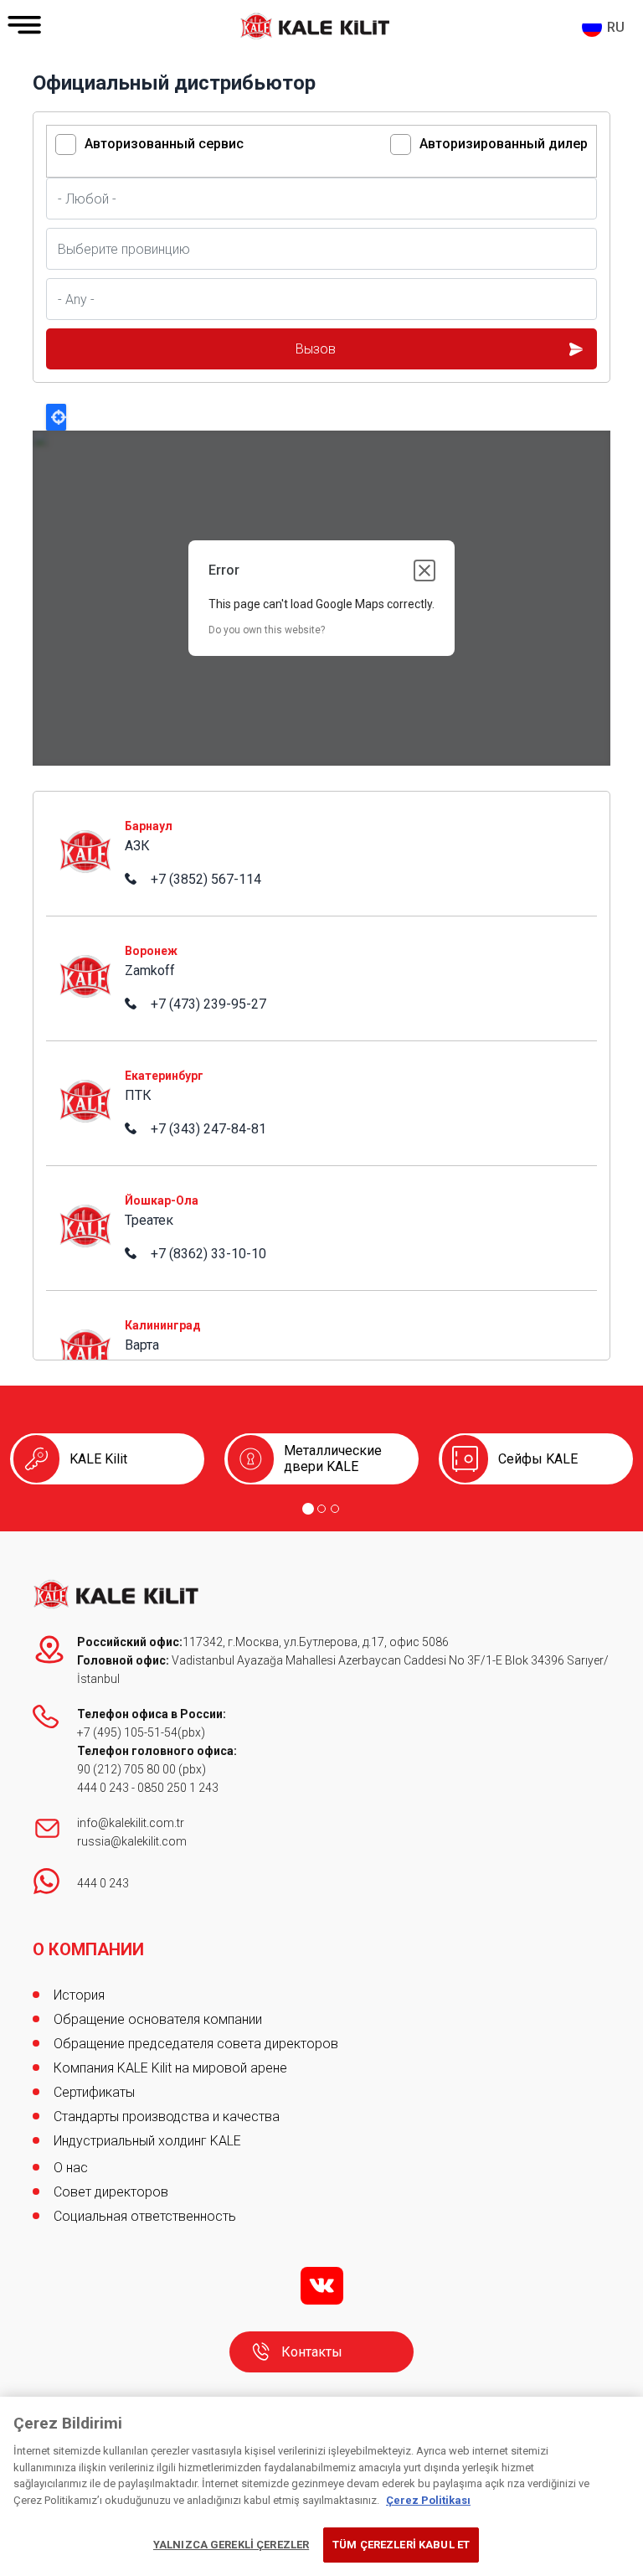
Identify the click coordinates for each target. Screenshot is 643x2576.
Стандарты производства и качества (167, 2117)
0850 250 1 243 (178, 1788)
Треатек (70, 1187)
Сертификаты (94, 2092)
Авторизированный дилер (504, 144)
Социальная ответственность (145, 2216)
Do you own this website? (267, 630)
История (79, 1995)
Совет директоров (111, 2192)
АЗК (59, 812)
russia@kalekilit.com (132, 1841)
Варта (63, 1311)
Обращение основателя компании (158, 2019)
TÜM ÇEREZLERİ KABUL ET (401, 2545)
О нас (71, 2168)
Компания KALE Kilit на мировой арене (170, 2068)
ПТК (59, 1062)
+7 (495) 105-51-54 (127, 1732)
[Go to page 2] (321, 1509)
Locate (56, 417)
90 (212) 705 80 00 (128, 1769)
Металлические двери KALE (333, 1458)
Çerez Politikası (428, 2500)
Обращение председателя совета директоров (196, 2044)
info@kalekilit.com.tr (131, 1823)
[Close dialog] (424, 570)
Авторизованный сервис (164, 144)
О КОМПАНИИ (88, 1949)
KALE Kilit (98, 1459)
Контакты (312, 2352)
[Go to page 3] (335, 1509)
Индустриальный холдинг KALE (147, 2141)
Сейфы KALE (538, 1459)
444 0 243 (103, 1788)
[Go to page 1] (308, 1509)
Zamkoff (71, 937)
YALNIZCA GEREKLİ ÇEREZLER (231, 2545)
